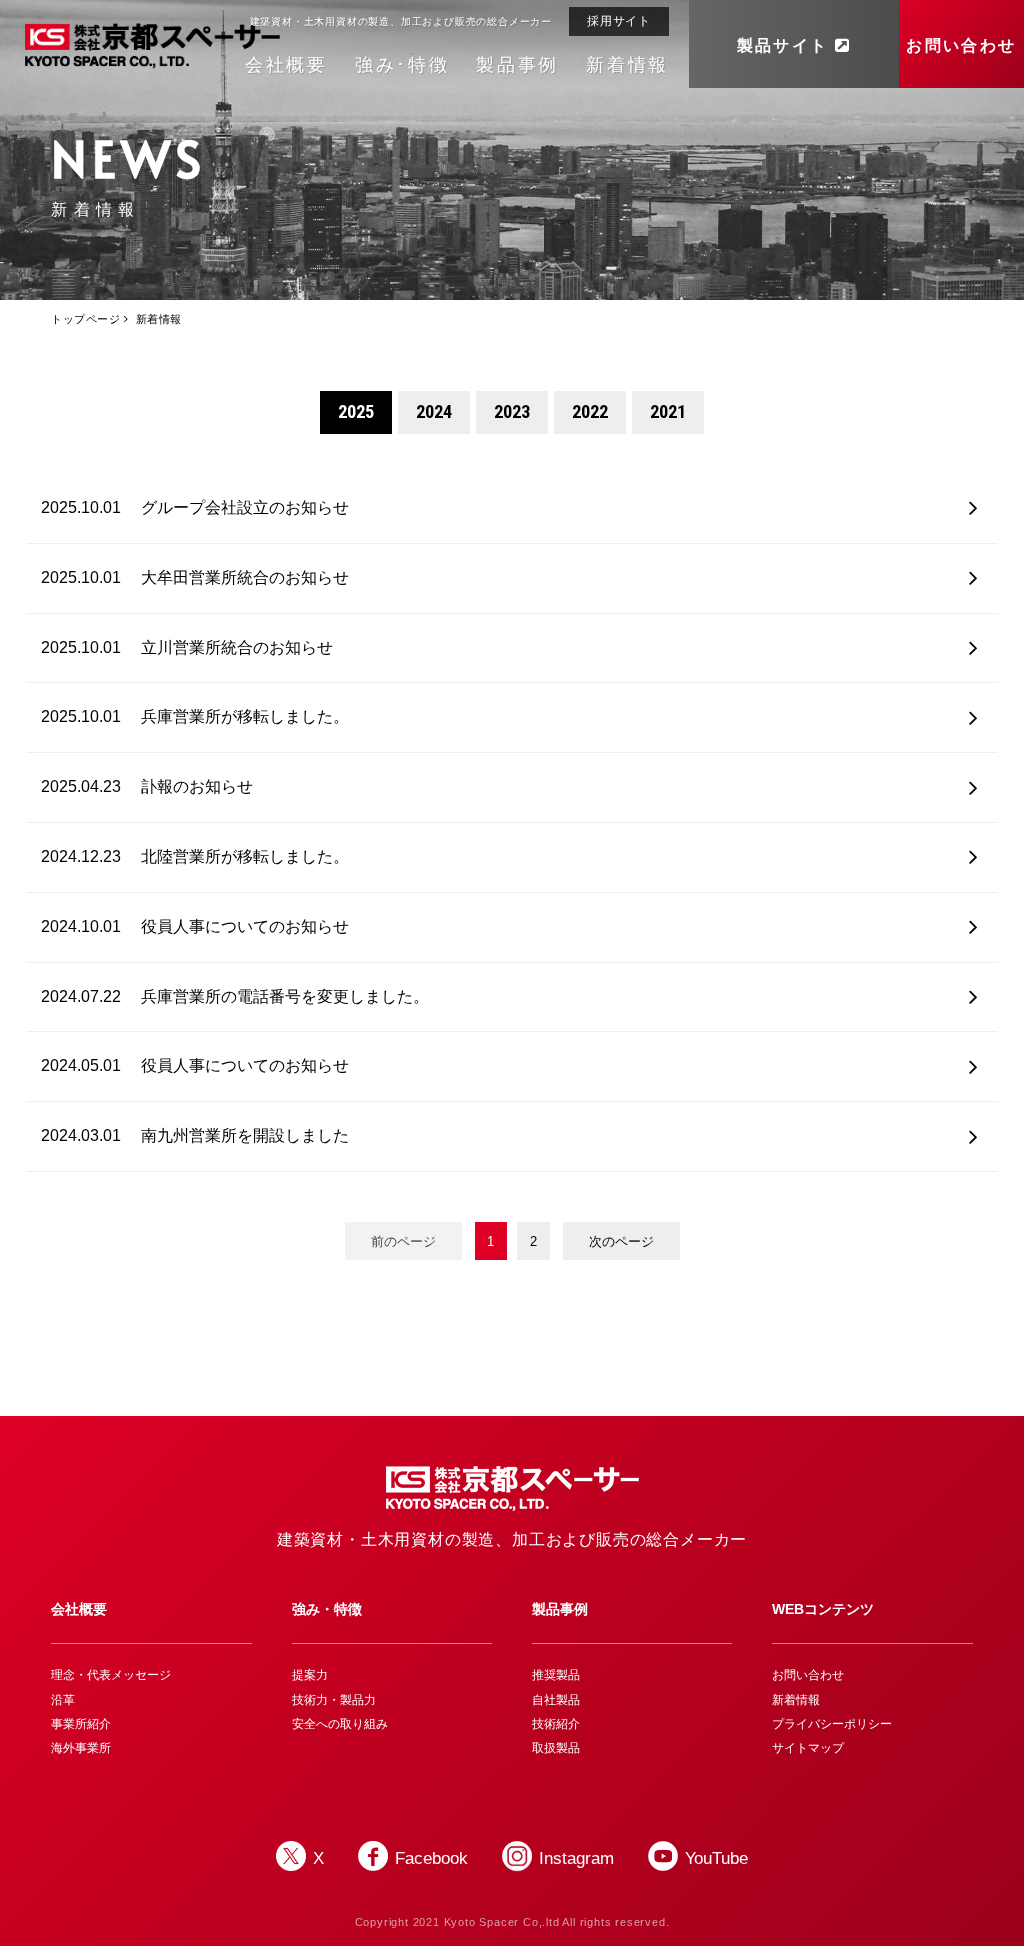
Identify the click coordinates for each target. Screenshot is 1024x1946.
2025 (356, 411)
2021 (668, 411)
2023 (512, 411)
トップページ (85, 319)
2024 (434, 411)
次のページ (621, 1241)
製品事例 (517, 65)
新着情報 (627, 65)
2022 (590, 411)
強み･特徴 (402, 65)
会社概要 (286, 65)
